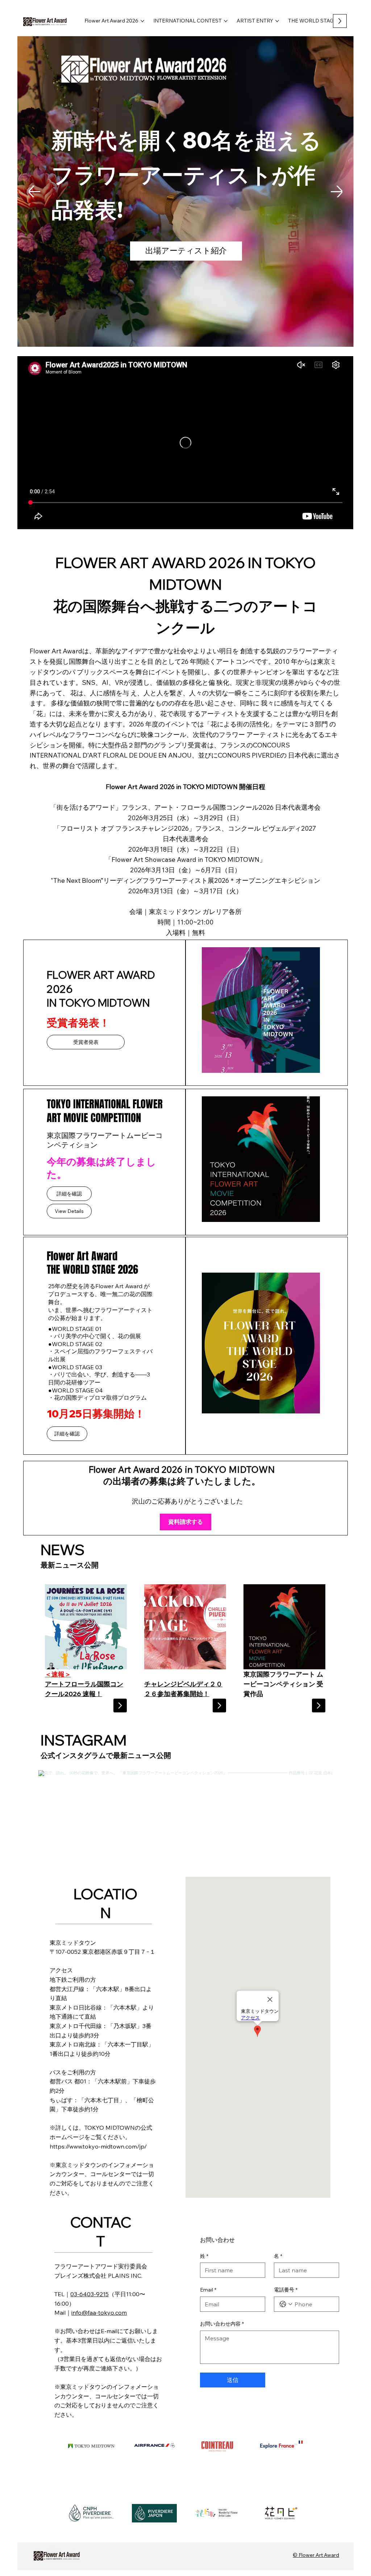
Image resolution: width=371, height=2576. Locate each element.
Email (208, 2290)
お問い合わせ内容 (222, 2324)
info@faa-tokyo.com (99, 2313)
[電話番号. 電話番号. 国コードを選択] (286, 2304)
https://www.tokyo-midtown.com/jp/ (98, 2146)
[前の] (34, 191)
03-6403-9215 (89, 2294)
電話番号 (286, 2290)
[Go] (120, 1705)
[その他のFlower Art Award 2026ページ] (142, 21)
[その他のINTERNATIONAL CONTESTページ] (226, 21)
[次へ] (337, 191)
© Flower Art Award (316, 2555)
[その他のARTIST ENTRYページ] (277, 21)
